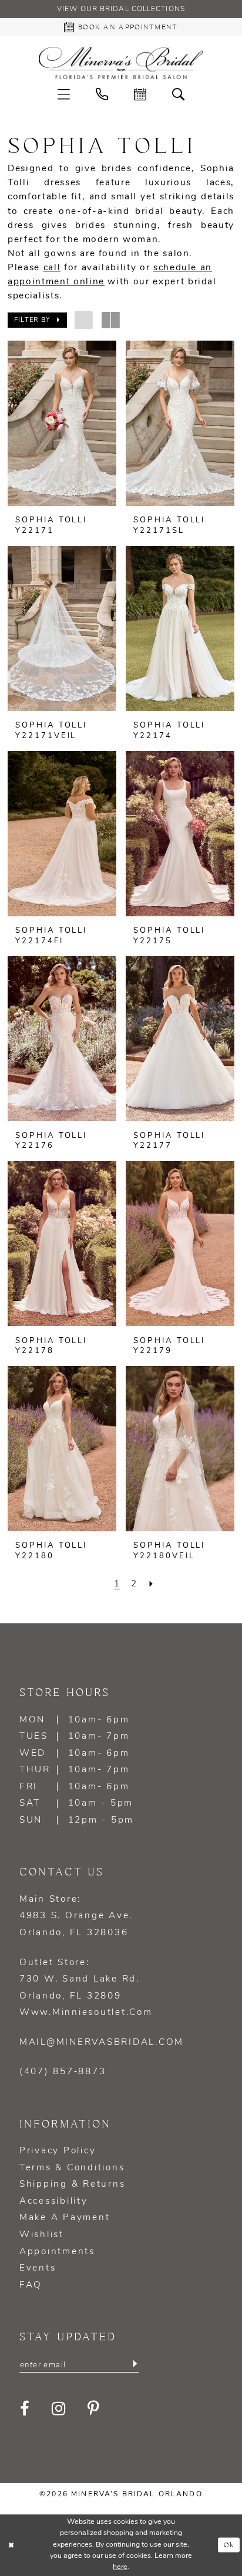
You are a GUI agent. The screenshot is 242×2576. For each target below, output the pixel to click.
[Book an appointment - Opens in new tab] (140, 95)
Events (38, 2268)
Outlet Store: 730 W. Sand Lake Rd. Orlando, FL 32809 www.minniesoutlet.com (86, 1988)
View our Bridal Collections (121, 9)
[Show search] (178, 95)
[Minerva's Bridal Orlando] (121, 63)
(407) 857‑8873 (63, 2072)
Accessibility (54, 2201)
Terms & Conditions (72, 2168)
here (120, 2567)
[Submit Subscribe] (135, 2364)
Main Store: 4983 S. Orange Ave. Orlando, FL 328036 (76, 1916)
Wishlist (42, 2235)
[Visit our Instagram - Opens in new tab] (59, 2409)
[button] (64, 95)
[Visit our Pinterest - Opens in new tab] (94, 2409)
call (52, 268)
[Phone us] (102, 95)
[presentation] (62, 423)
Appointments (57, 2252)
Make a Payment (65, 2218)
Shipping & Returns (72, 2184)
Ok (229, 2545)
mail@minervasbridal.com (102, 2043)
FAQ (31, 2285)
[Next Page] (151, 1584)
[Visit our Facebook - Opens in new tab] (26, 2409)
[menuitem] (64, 95)
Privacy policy (58, 2151)
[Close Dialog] (11, 2545)
